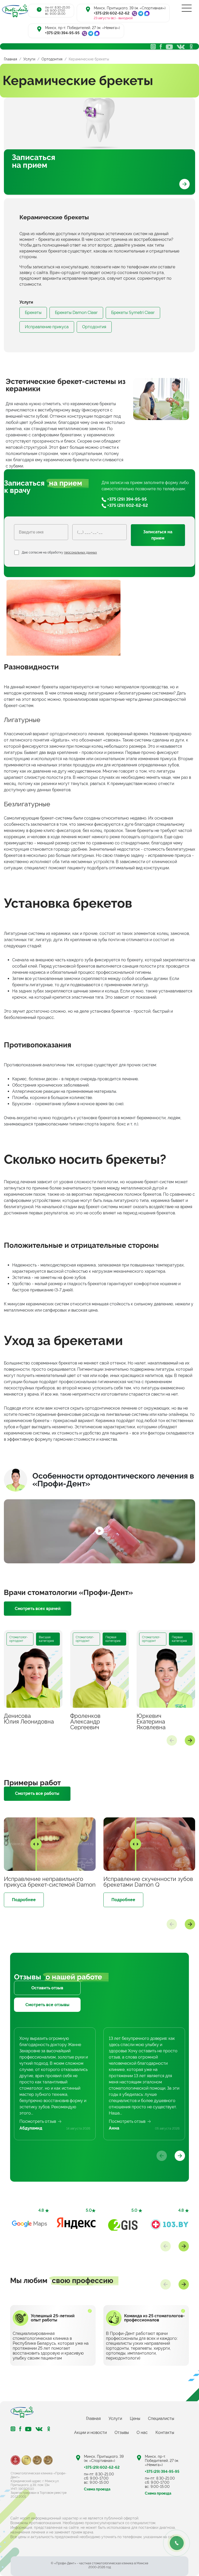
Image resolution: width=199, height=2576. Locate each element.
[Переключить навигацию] (187, 8)
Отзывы (122, 2432)
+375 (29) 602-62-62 (112, 13)
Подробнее (24, 1900)
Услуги (115, 2418)
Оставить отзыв (47, 1988)
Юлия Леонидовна (29, 1719)
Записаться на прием (34, 161)
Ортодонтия (94, 327)
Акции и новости (90, 2432)
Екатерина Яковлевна (151, 1721)
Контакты (165, 2432)
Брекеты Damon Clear (76, 313)
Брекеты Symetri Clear (133, 313)
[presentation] (172, 1740)
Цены (135, 2418)
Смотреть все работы (37, 1793)
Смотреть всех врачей (38, 1609)
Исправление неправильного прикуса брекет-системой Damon (50, 1882)
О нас (142, 2432)
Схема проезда (97, 2489)
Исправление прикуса (47, 327)
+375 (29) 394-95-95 (62, 33)
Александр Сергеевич (85, 1721)
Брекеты (33, 313)
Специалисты (161, 2418)
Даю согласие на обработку (59, 552)
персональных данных (80, 552)
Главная (93, 2418)
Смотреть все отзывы (47, 2005)
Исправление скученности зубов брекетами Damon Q (148, 1882)
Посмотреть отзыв (38, 2121)
